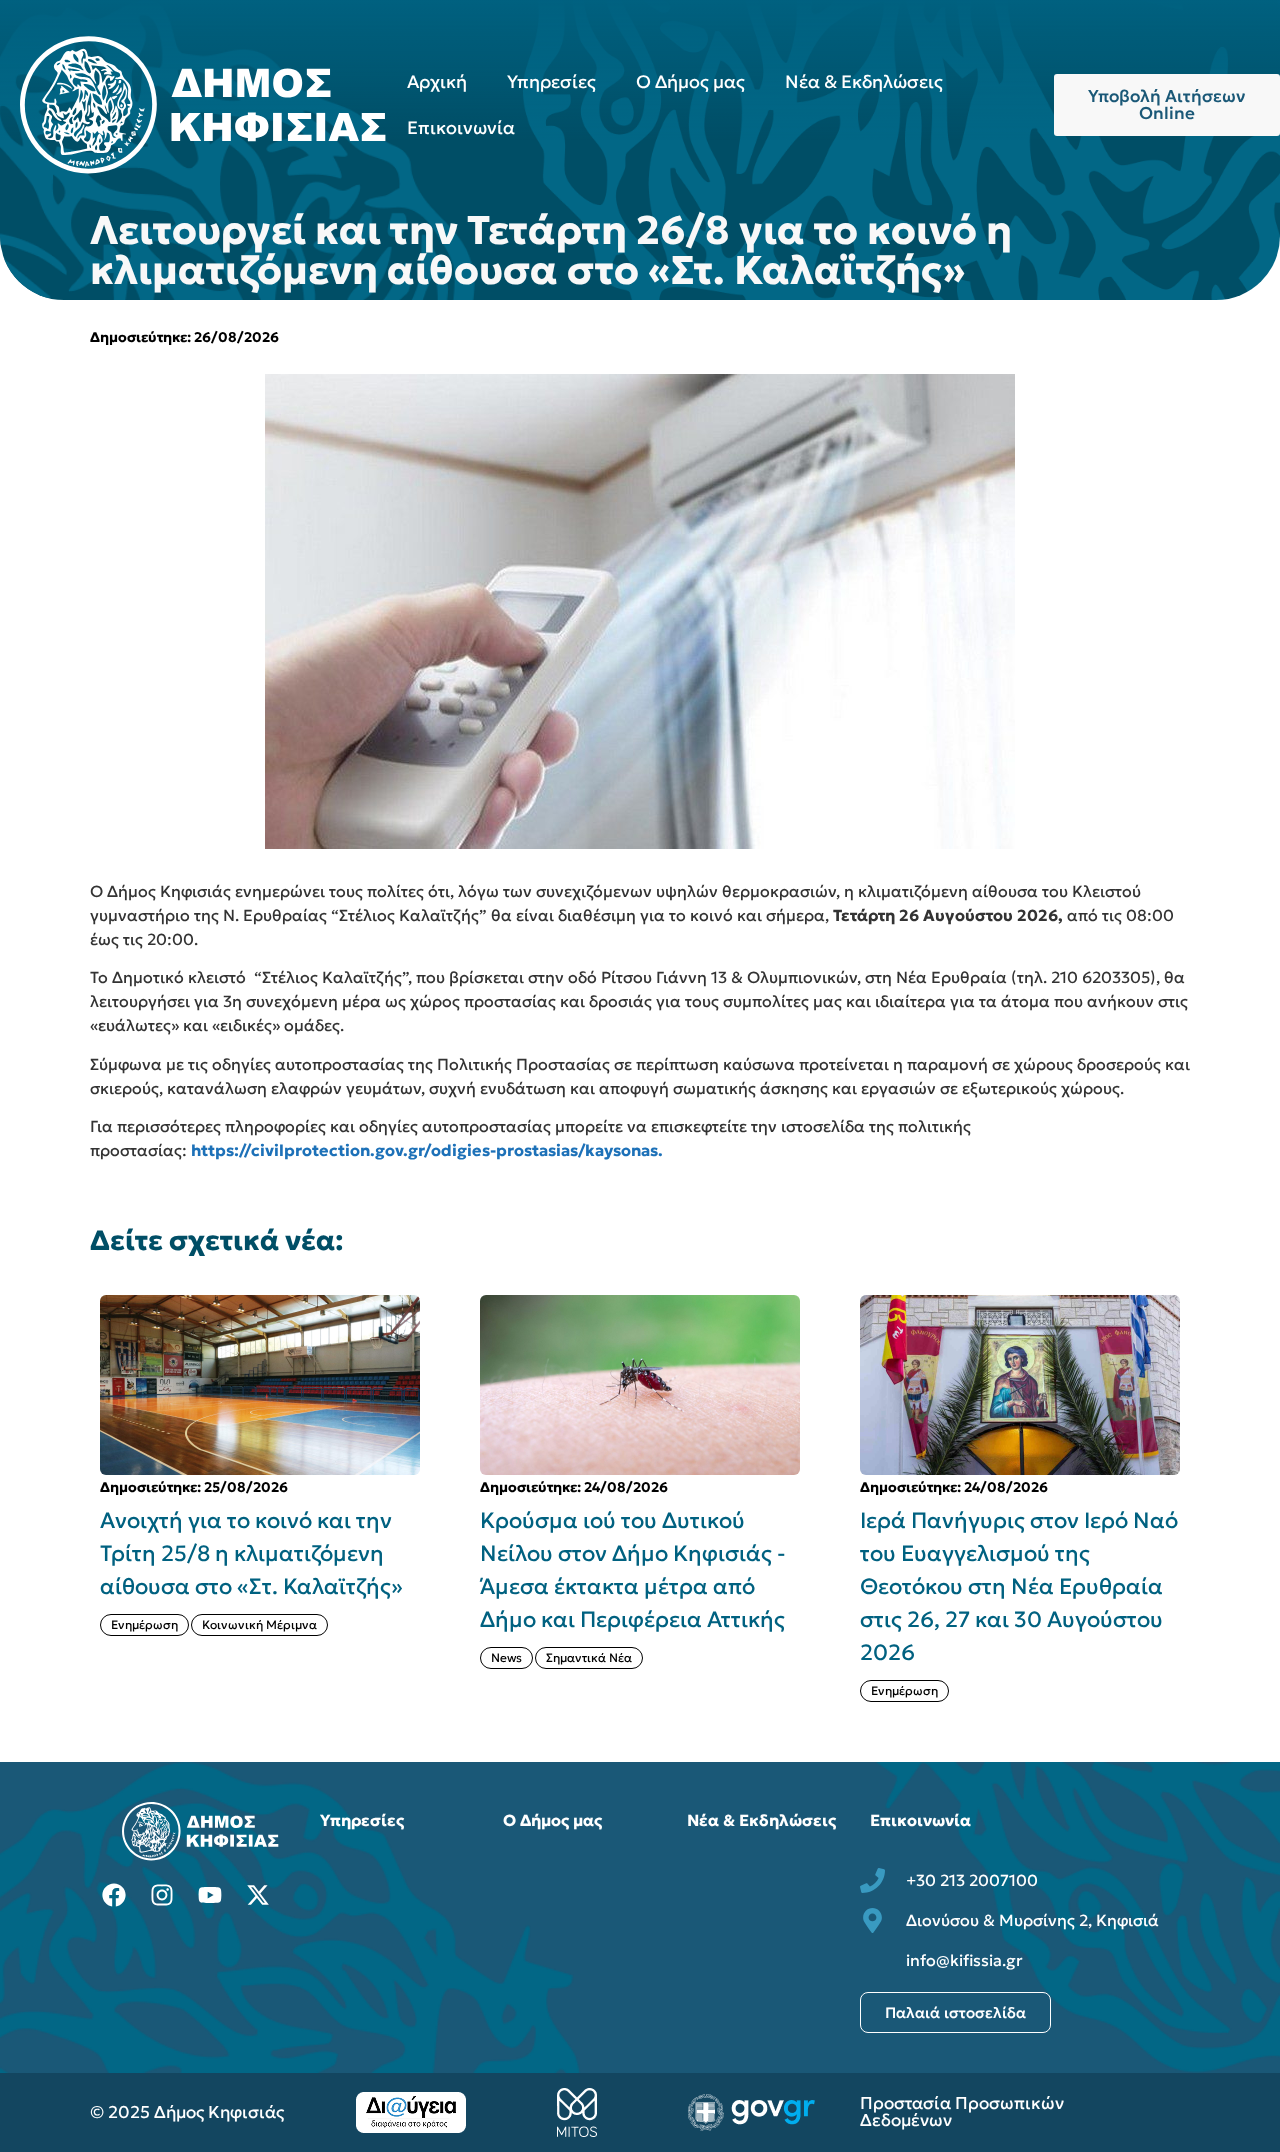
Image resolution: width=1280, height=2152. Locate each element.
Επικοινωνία (461, 127)
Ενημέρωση (144, 1624)
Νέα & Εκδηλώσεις (864, 81)
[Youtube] (210, 1895)
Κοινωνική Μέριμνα (259, 1624)
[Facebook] (114, 1895)
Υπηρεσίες (551, 81)
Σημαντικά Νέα (589, 1657)
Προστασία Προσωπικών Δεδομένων (962, 2111)
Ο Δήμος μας (690, 81)
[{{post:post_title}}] (260, 1385)
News (506, 1657)
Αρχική (437, 81)
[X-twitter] (258, 1895)
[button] (1202, 1498)
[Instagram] (162, 1895)
